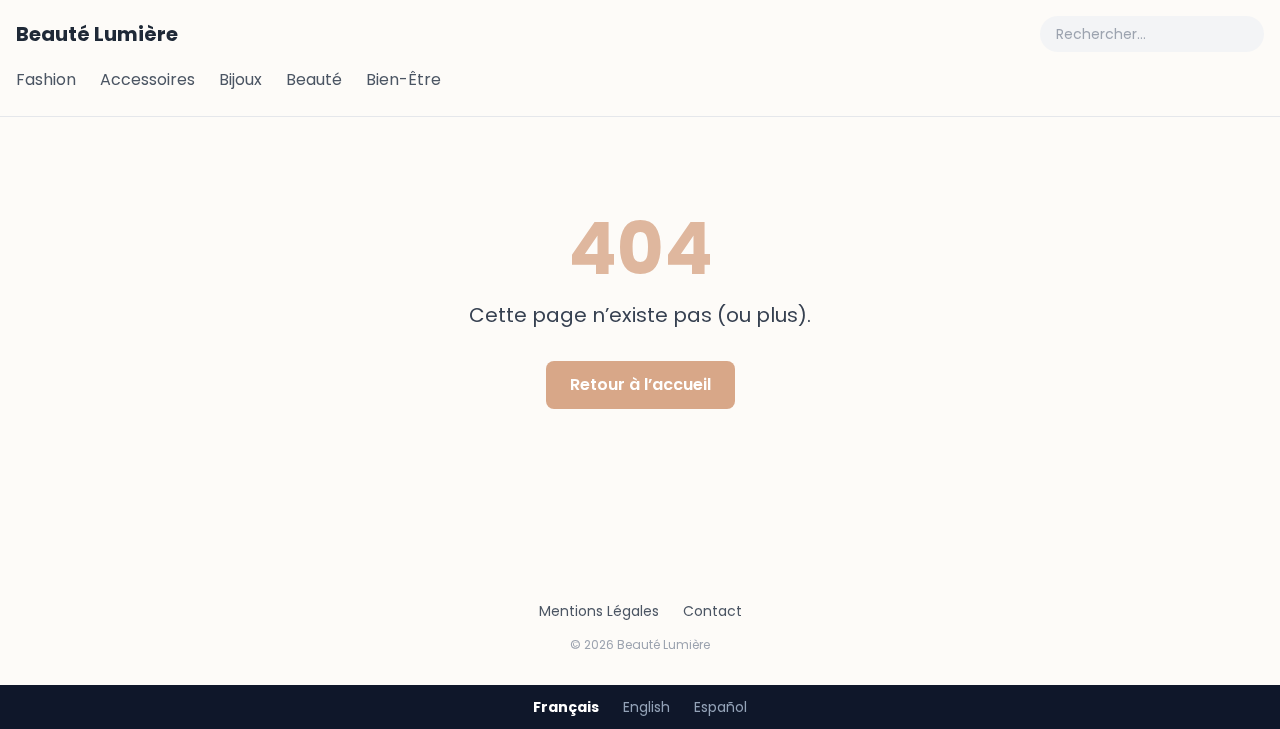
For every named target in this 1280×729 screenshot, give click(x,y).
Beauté (314, 79)
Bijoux (240, 79)
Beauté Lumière (97, 34)
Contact (712, 611)
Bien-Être (403, 79)
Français (566, 707)
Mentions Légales (599, 611)
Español (720, 707)
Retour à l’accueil (640, 384)
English (646, 707)
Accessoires (147, 79)
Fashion (46, 79)
